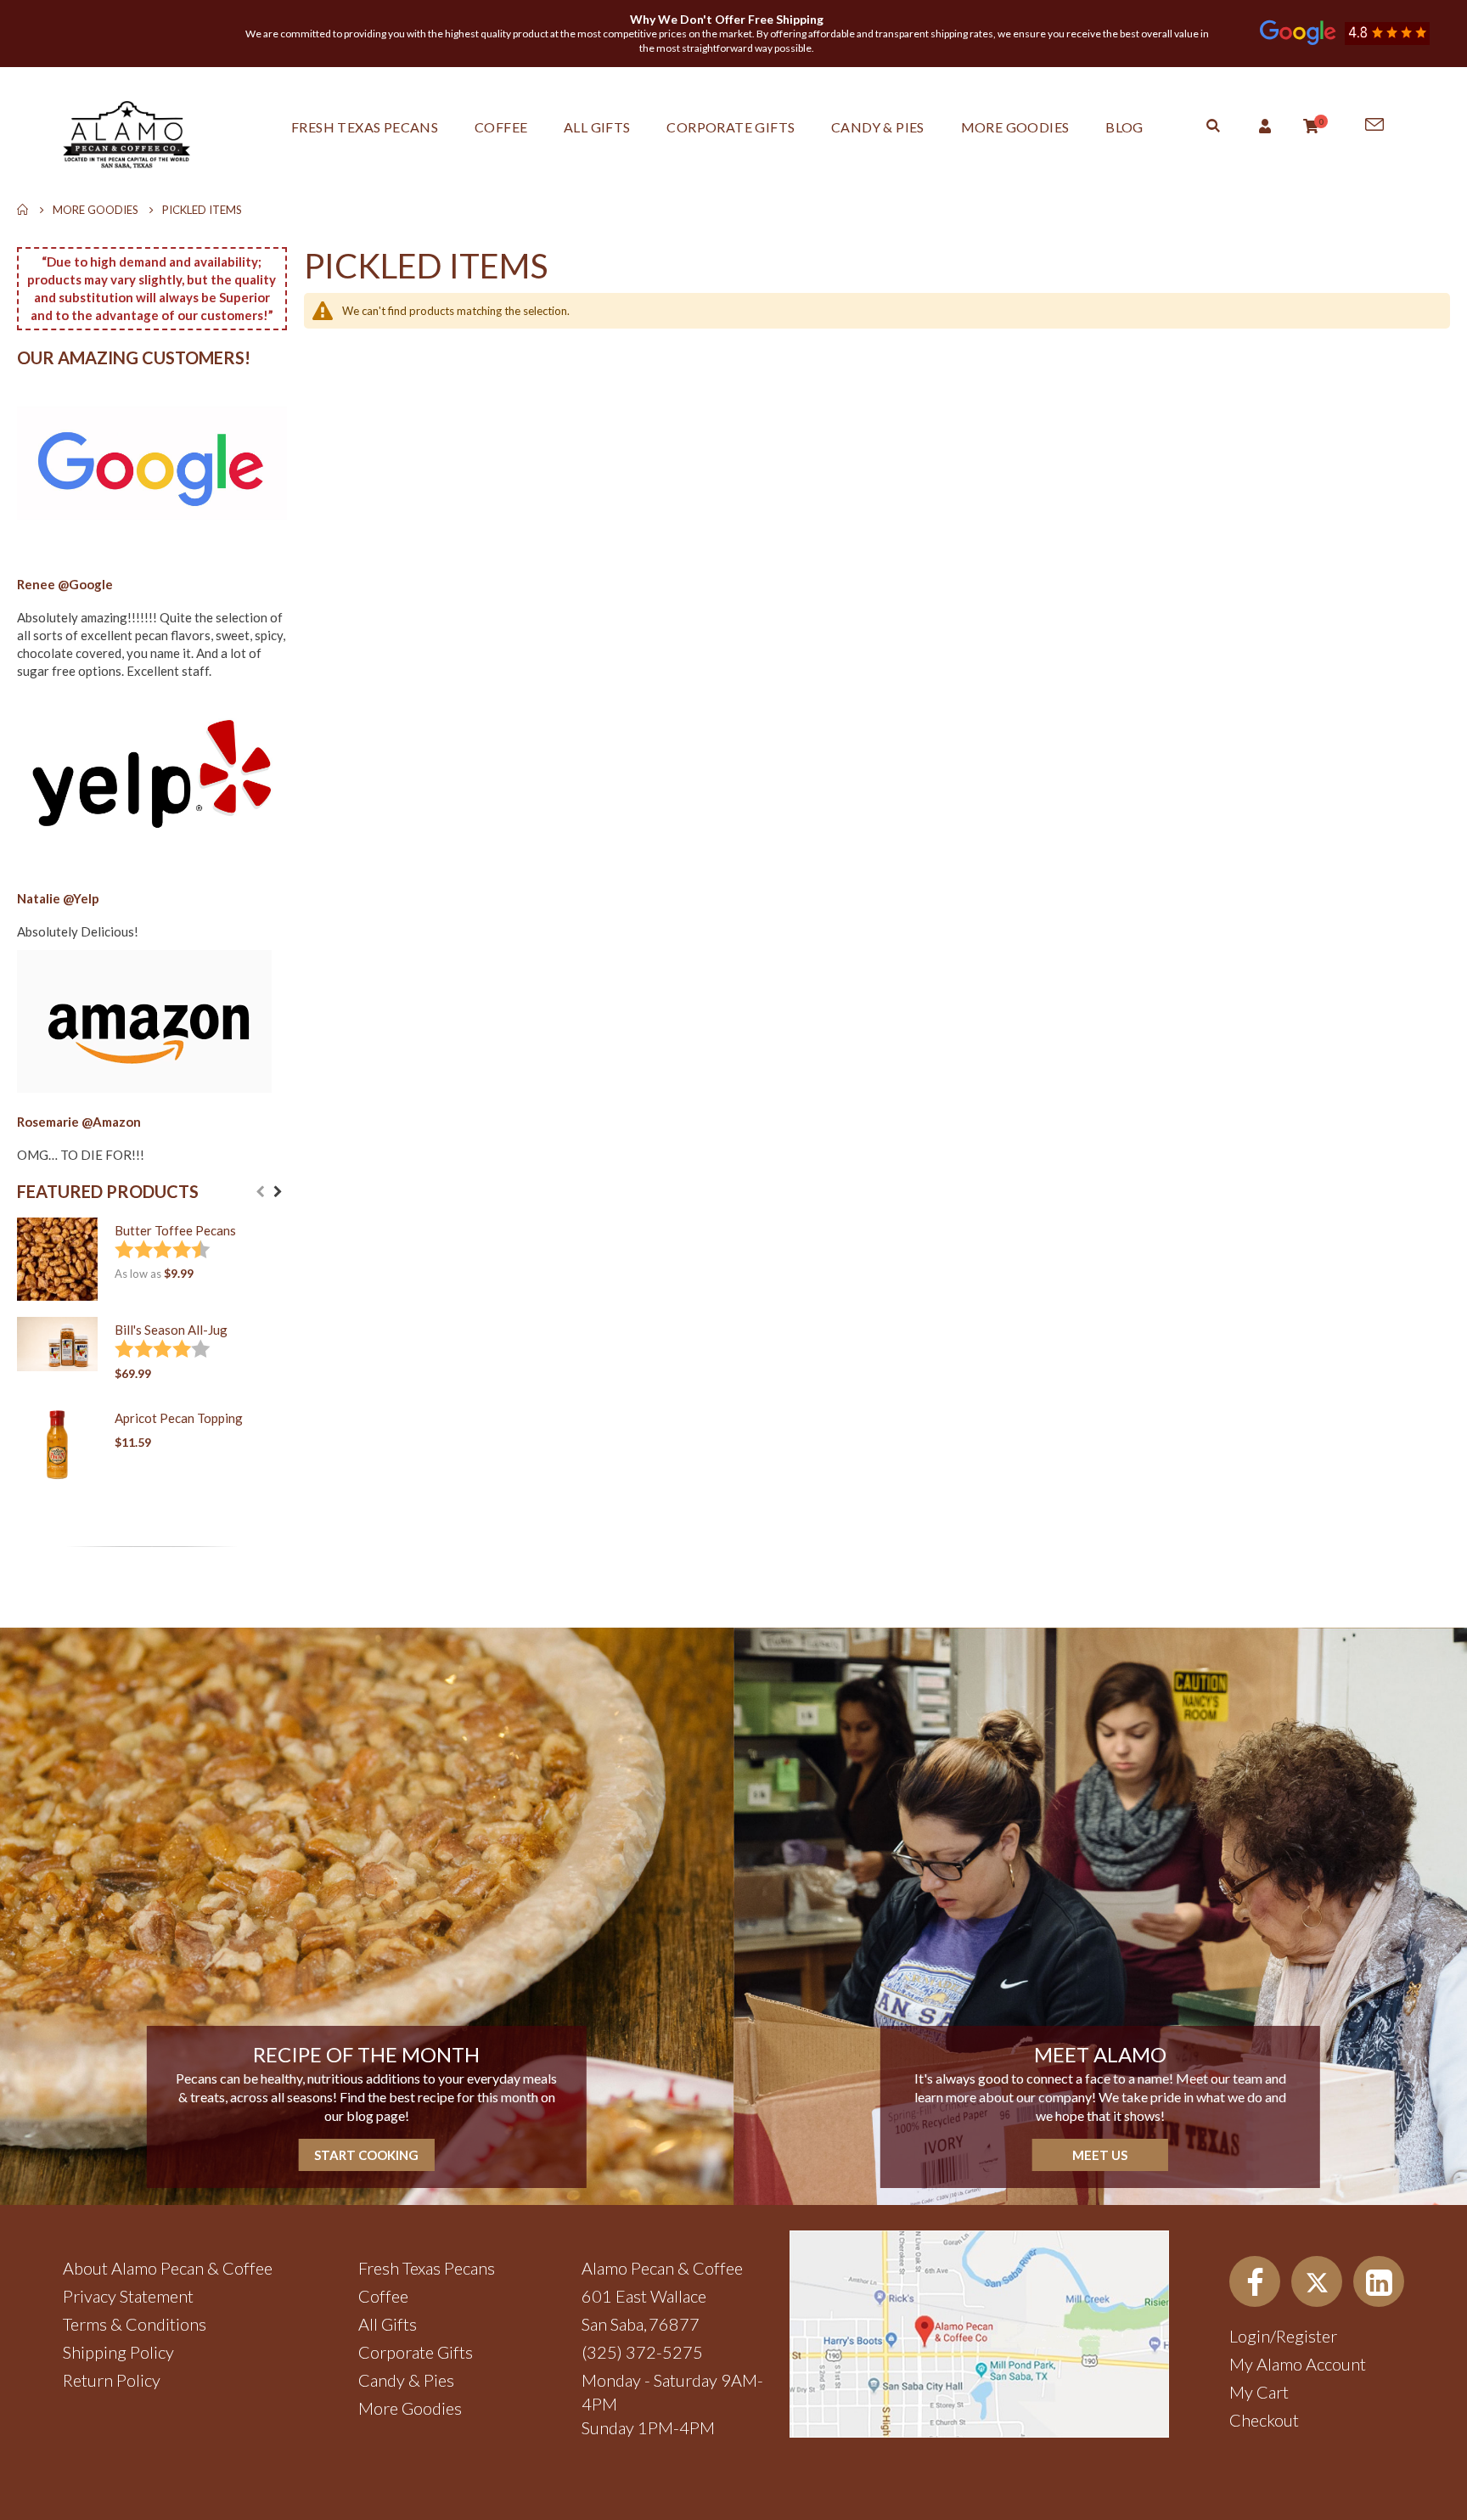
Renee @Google (65, 584)
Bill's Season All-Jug (171, 1330)
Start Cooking (366, 2155)
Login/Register (1283, 2336)
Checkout (1264, 2420)
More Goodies (96, 210)
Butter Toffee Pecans (175, 1230)
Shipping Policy (118, 2352)
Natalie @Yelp (58, 898)
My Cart (1259, 2392)
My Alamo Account (1298, 2364)
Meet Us (1100, 2155)
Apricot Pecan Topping (179, 1418)
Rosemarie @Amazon (79, 1122)
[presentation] (278, 1192)
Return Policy (112, 2380)
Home (23, 210)
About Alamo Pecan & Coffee (168, 2268)
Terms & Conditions (135, 2324)
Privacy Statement (128, 2296)
